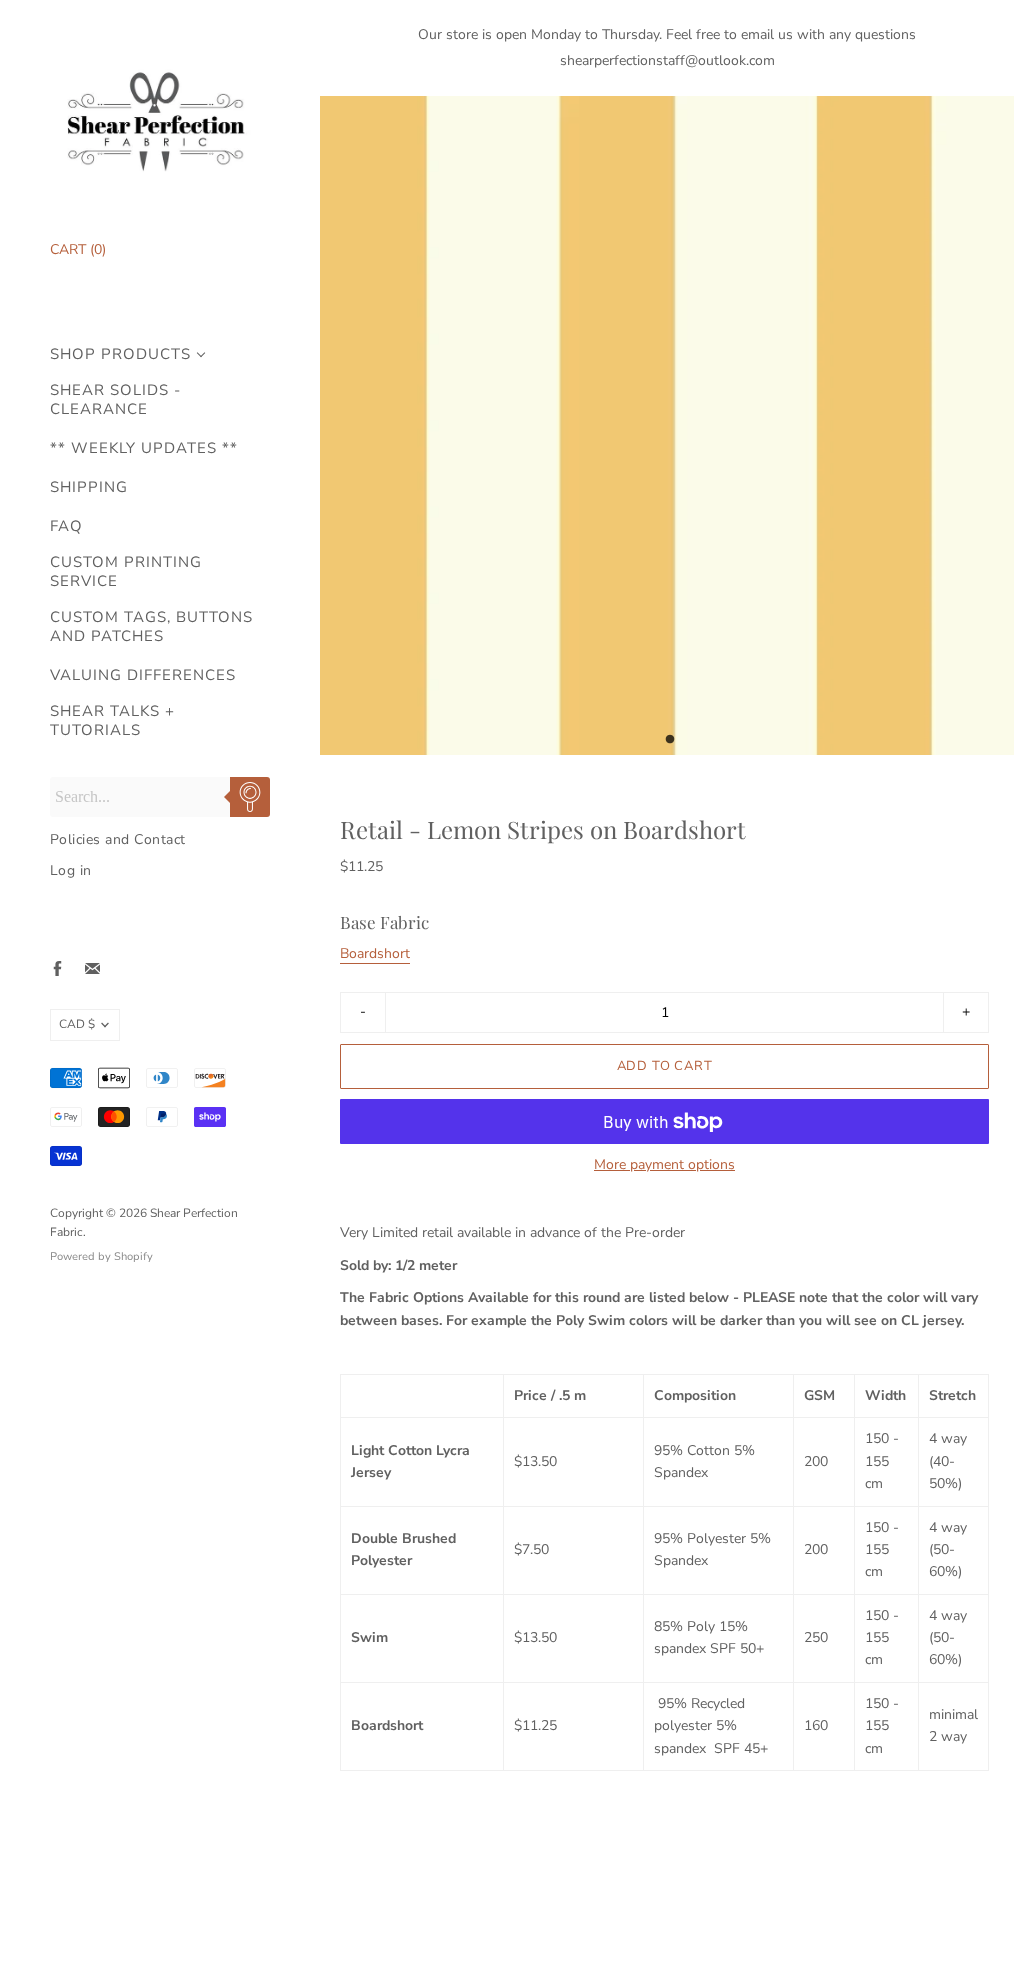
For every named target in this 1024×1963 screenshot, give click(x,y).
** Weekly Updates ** (144, 448)
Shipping (89, 487)
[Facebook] (57, 968)
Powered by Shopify (101, 1256)
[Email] (92, 968)
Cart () (78, 249)
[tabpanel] (667, 425)
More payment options (664, 1165)
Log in (71, 870)
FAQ (66, 526)
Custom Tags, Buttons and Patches (151, 627)
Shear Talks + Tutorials (112, 721)
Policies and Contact (118, 839)
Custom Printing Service (126, 572)
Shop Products (120, 354)
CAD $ (77, 1024)
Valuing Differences (143, 675)
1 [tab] (670, 745)
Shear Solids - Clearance (115, 400)
